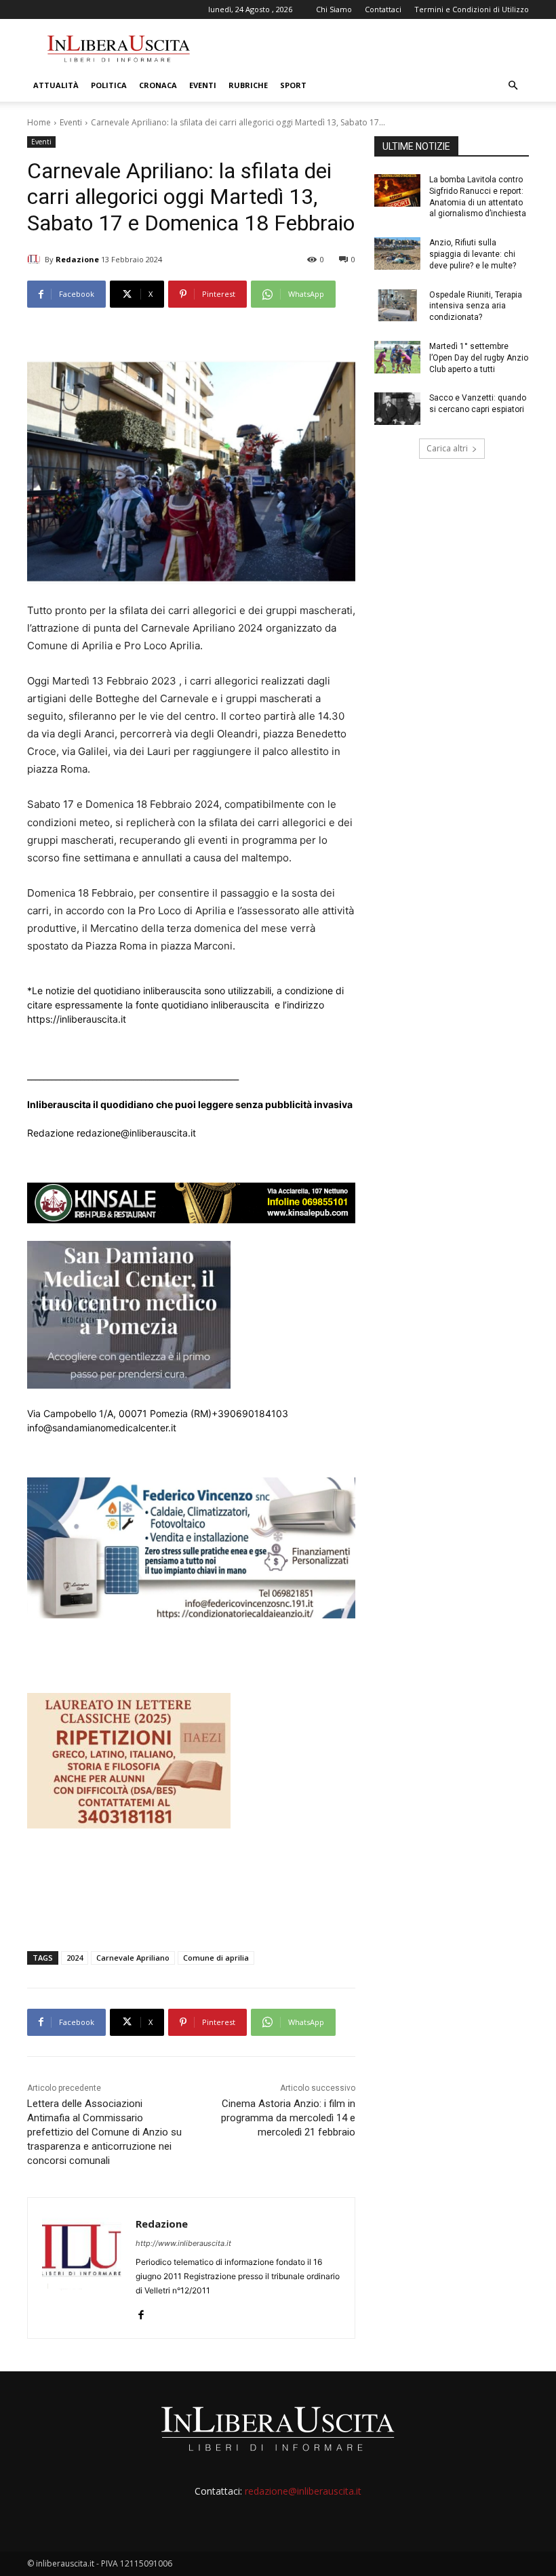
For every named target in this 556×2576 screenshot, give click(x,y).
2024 (75, 1958)
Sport (293, 85)
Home (39, 122)
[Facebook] (141, 2312)
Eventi (203, 85)
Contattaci (383, 9)
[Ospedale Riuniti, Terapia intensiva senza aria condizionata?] (397, 306)
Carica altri (447, 448)
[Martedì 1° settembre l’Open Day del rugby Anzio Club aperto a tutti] (397, 357)
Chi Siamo (334, 9)
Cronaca (158, 85)
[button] (513, 86)
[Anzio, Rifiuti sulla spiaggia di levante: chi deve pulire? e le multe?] (397, 253)
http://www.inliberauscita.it (183, 2243)
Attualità (56, 85)
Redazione (77, 259)
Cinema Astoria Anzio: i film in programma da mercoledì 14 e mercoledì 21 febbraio (288, 2118)
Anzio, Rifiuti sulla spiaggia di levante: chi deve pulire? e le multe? (473, 254)
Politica (109, 85)
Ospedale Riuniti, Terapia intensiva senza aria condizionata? (476, 306)
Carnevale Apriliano (133, 1958)
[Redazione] (36, 260)
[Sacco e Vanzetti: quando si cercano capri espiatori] (397, 409)
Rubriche (248, 85)
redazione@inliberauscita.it (303, 2491)
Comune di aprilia (216, 1958)
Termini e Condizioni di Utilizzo (472, 9)
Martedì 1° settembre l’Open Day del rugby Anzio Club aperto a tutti (479, 358)
